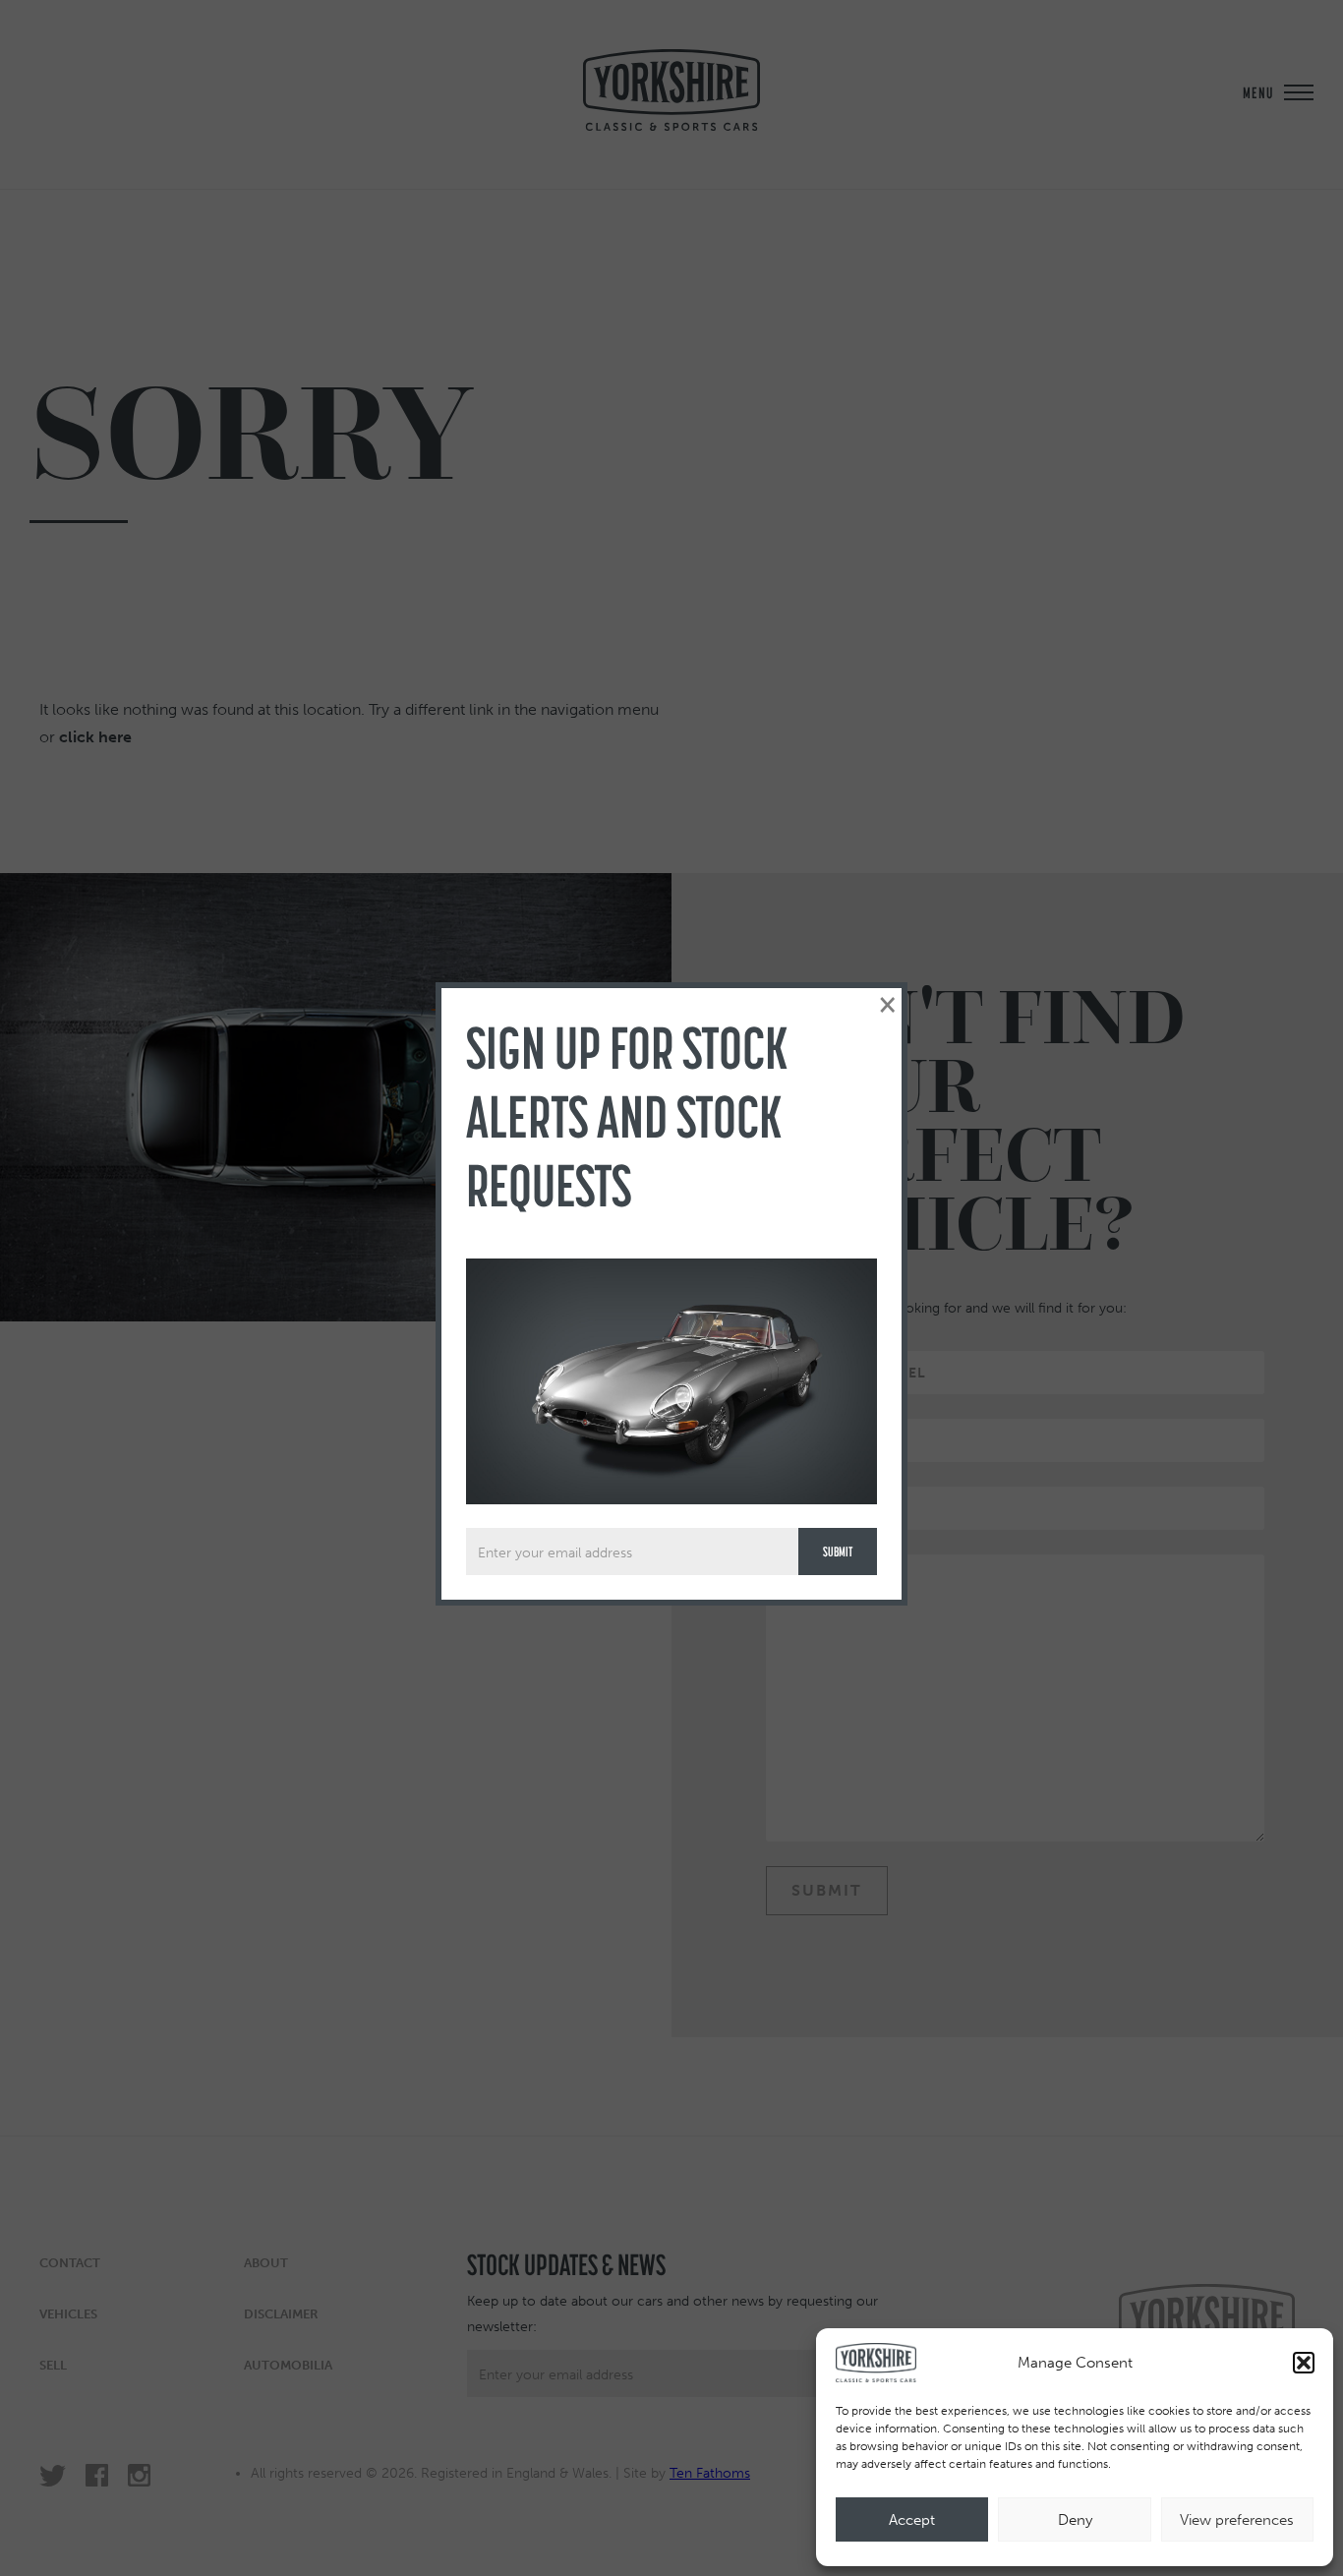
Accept (912, 2520)
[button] (1304, 2363)
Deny (1075, 2520)
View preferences (1237, 2520)
